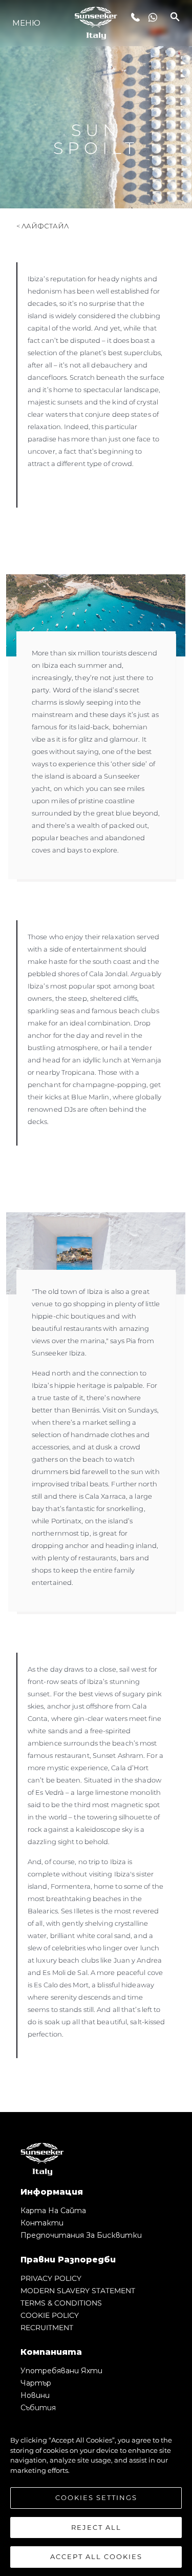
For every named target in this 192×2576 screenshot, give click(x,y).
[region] (96, 2493)
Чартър (36, 2383)
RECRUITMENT (47, 2328)
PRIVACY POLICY (51, 2278)
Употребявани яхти (61, 2371)
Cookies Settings (96, 2497)
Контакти (42, 2223)
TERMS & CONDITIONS (61, 2303)
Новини (35, 2395)
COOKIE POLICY (50, 2315)
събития (38, 2408)
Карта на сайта (53, 2211)
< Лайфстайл (42, 226)
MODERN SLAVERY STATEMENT (78, 2291)
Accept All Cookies (96, 2556)
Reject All (96, 2527)
